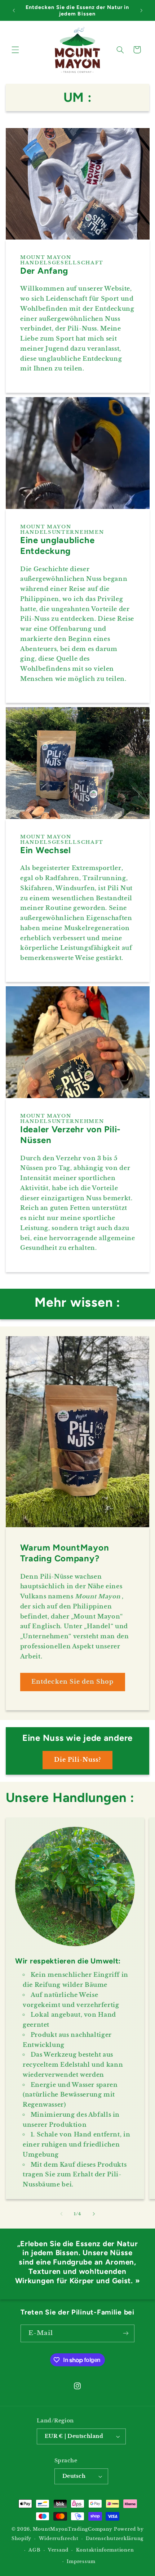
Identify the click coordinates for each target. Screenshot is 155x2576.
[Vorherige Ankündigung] (14, 10)
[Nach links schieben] (61, 2214)
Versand (58, 2550)
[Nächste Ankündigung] (141, 10)
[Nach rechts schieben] (94, 2214)
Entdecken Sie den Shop (72, 1682)
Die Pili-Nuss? (78, 1760)
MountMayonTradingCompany (73, 2529)
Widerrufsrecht (59, 2539)
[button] (15, 50)
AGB (34, 2550)
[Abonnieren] (126, 2333)
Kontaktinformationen (105, 2550)
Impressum (81, 2562)
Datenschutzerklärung (115, 2539)
